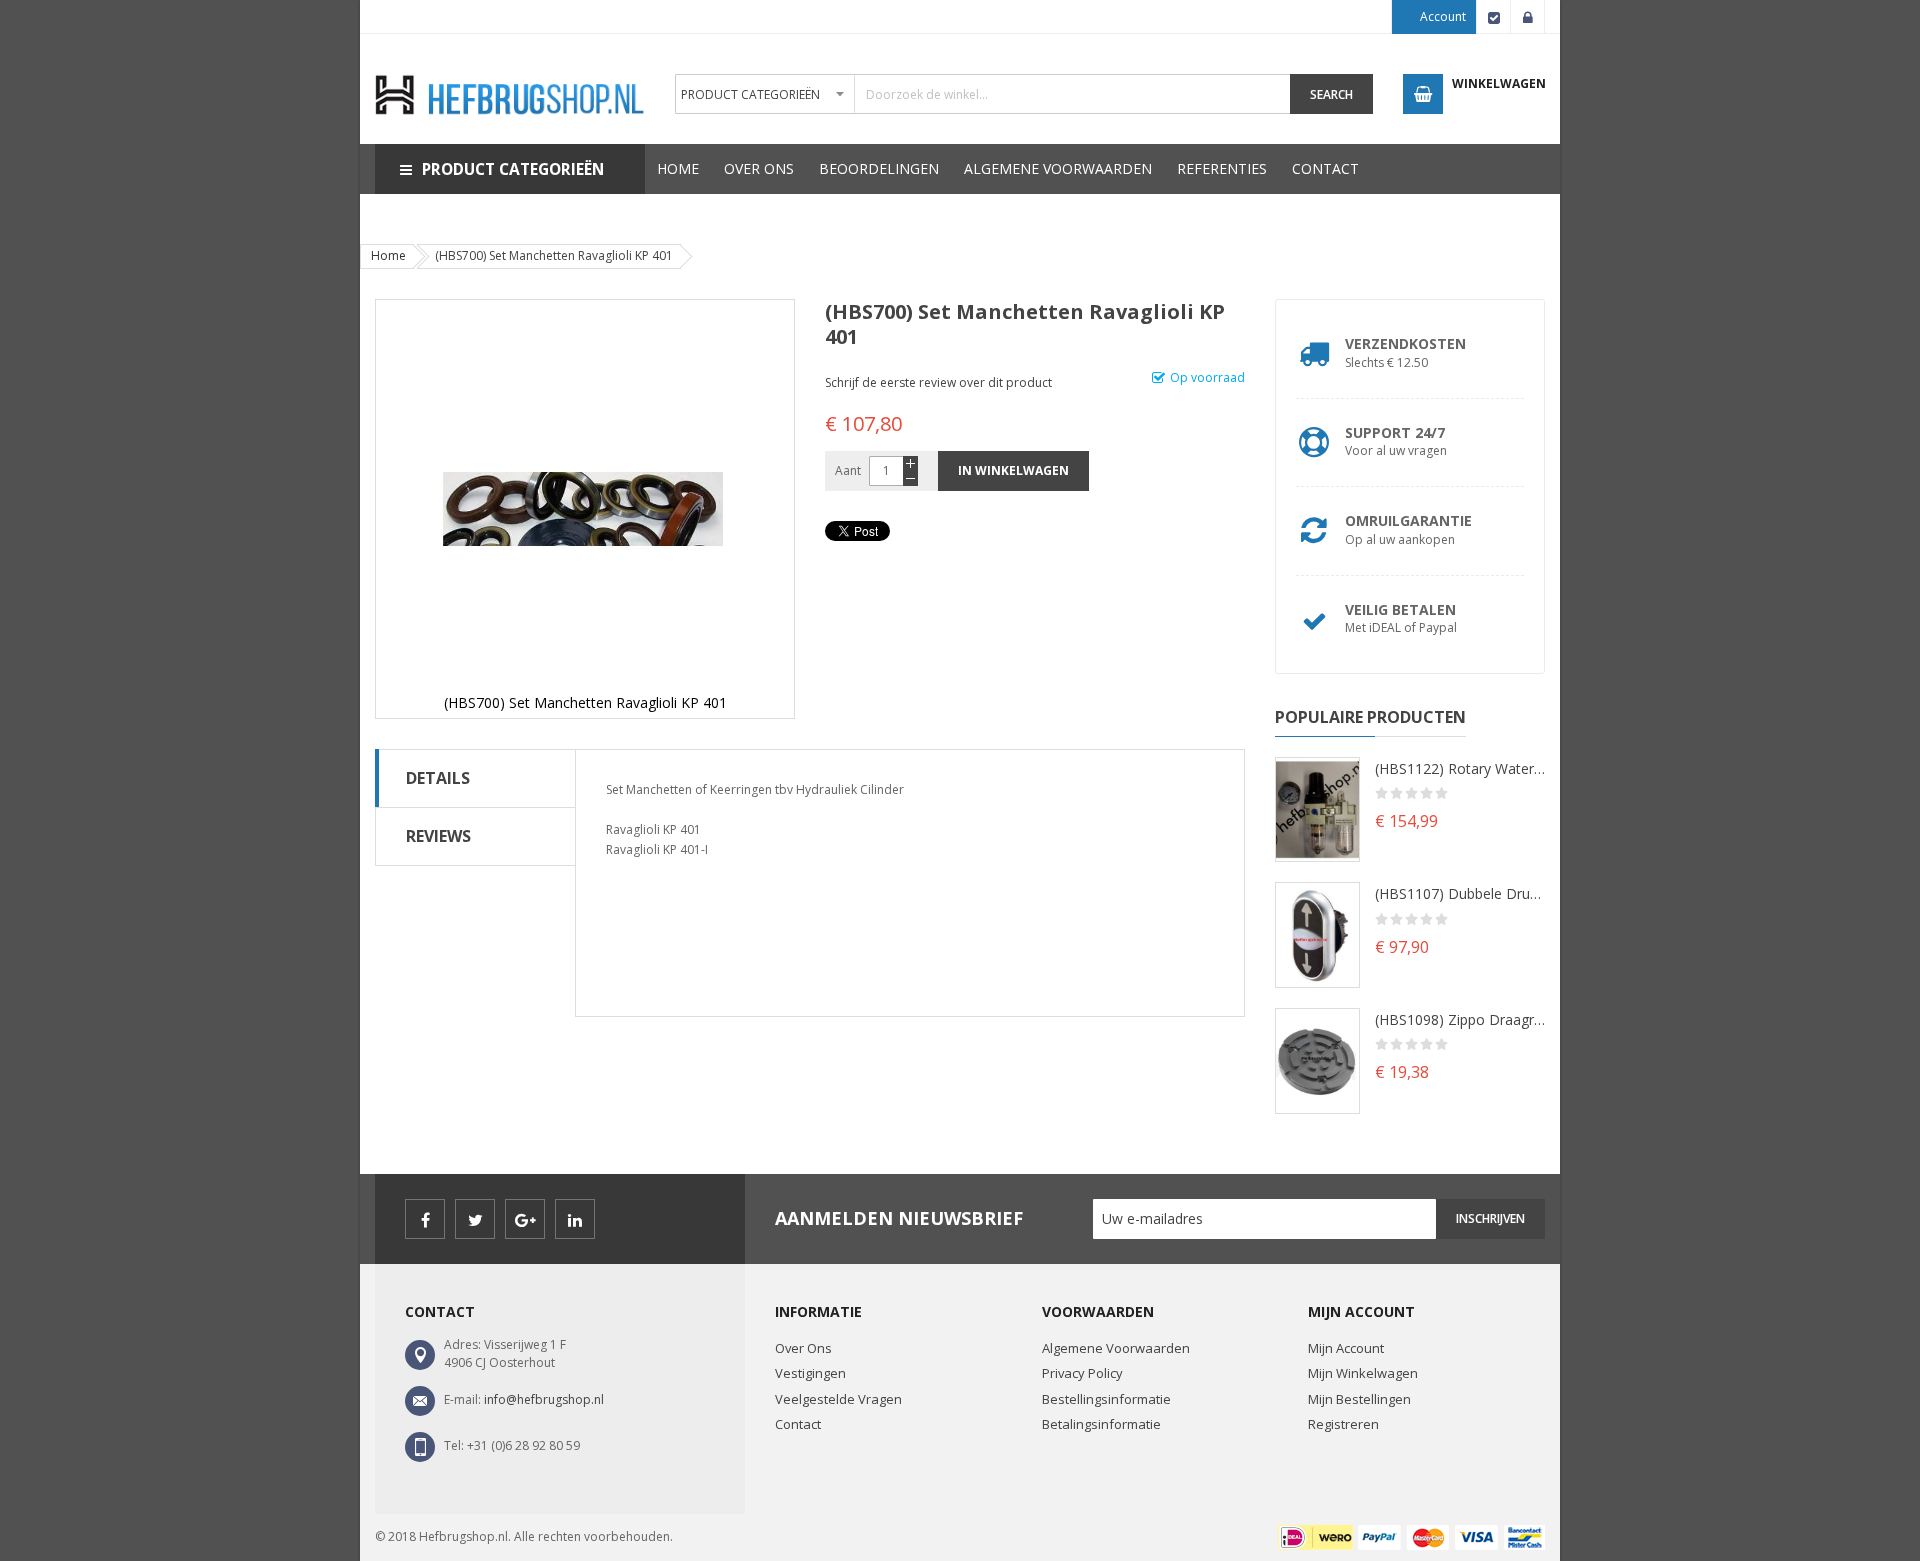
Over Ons (803, 1348)
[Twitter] (475, 1219)
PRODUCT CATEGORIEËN (513, 169)
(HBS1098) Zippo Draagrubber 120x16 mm (1460, 1019)
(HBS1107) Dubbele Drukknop (1460, 893)
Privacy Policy (1082, 1373)
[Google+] (525, 1219)
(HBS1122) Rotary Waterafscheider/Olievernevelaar (1460, 768)
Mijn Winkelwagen (1363, 1373)
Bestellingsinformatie (1106, 1399)
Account (1443, 16)
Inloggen (1528, 17)
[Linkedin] (575, 1219)
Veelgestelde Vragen (838, 1399)
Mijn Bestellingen (1359, 1399)
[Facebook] (425, 1219)
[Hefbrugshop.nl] (510, 72)
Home (388, 255)
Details (438, 778)
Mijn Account (1346, 1348)
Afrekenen (1494, 17)
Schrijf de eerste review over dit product (938, 382)
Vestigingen (810, 1373)
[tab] (475, 778)
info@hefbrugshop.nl (544, 1399)
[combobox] (983, 94)
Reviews (438, 836)
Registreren (1343, 1424)
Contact (798, 1424)
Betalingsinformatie (1101, 1424)
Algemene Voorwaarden (1116, 1348)
